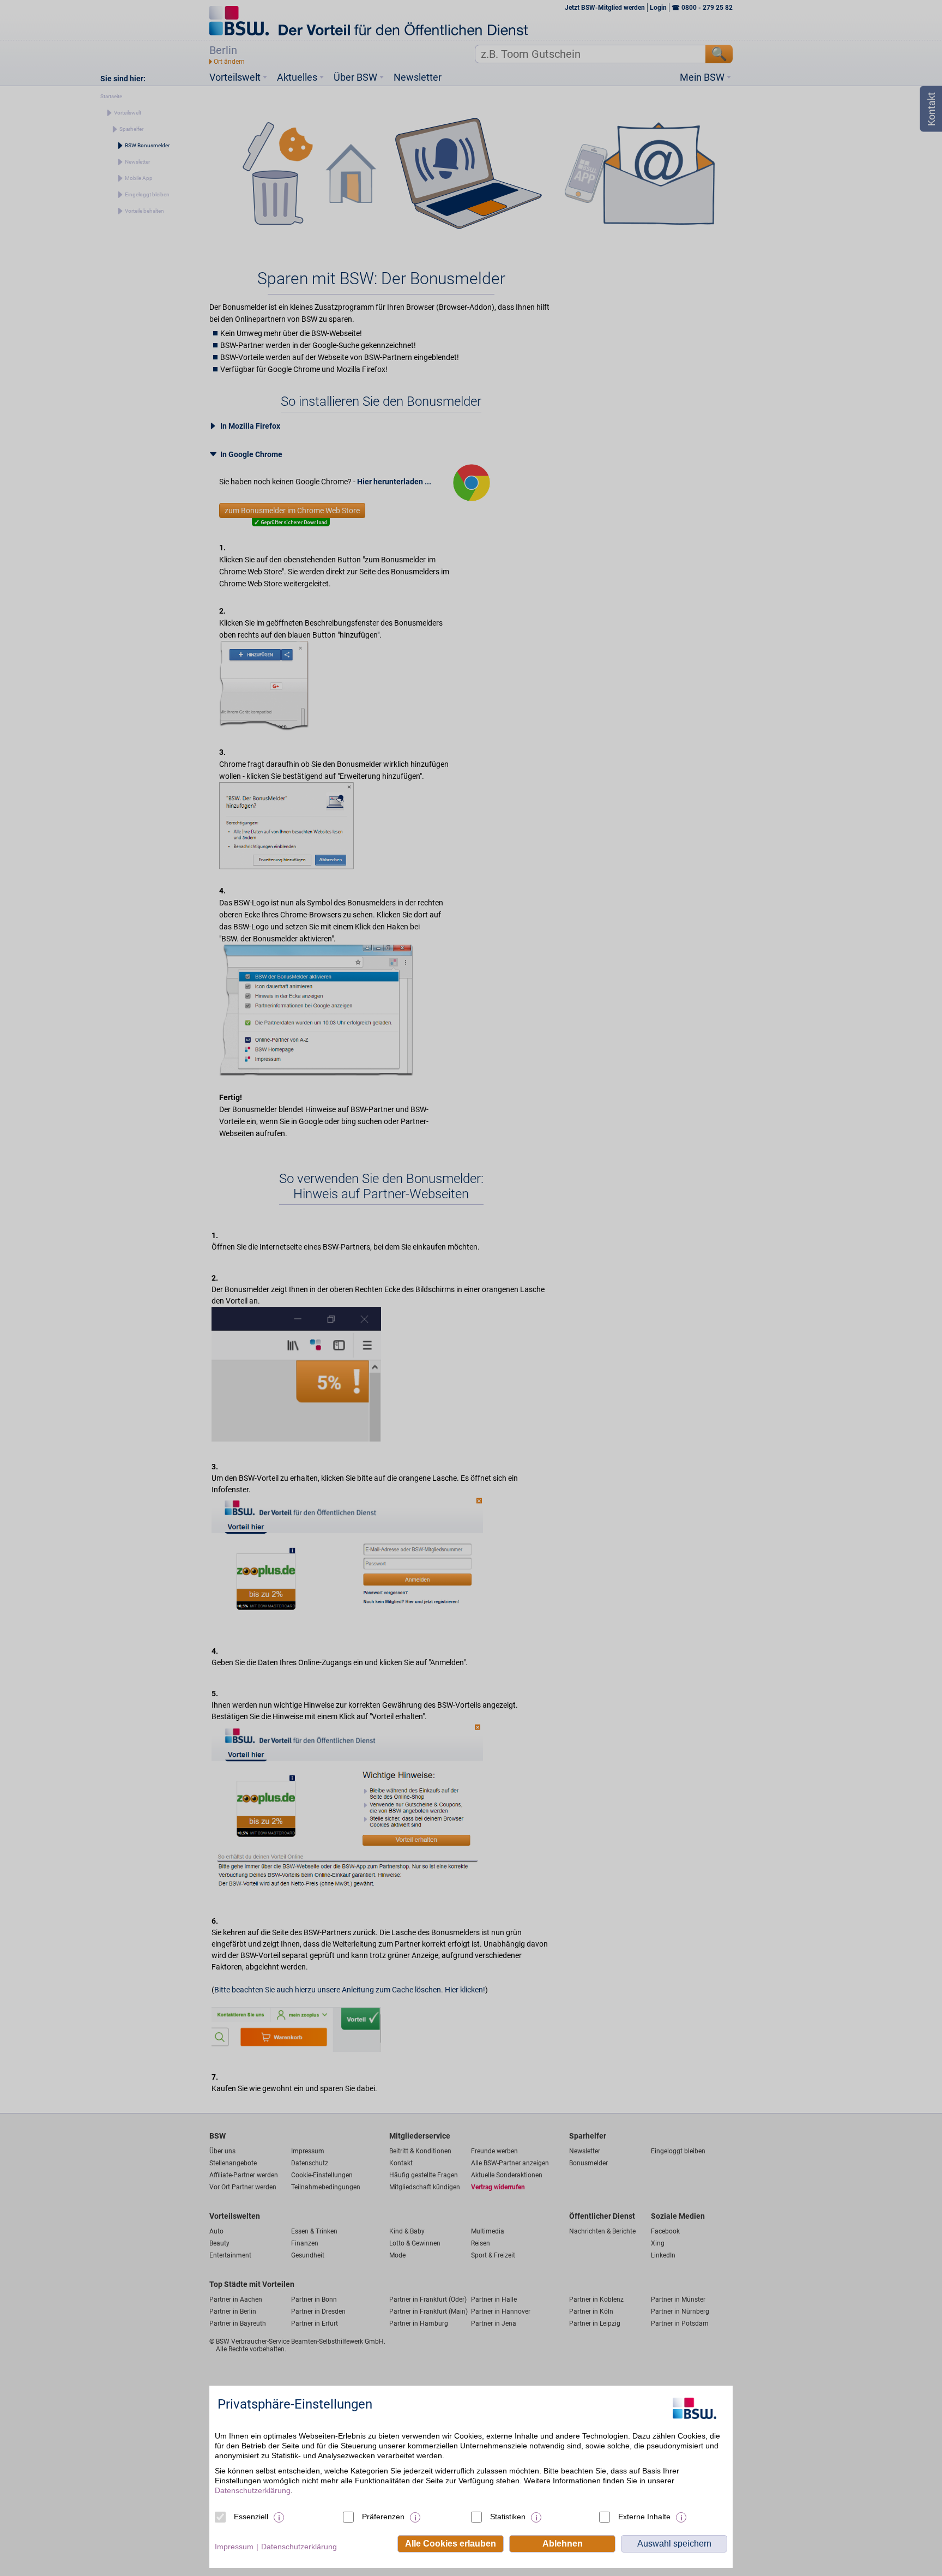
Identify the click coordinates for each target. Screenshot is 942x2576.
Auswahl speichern (674, 2544)
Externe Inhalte (644, 2517)
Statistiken (508, 2517)
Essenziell (251, 2517)
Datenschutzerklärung (253, 2490)
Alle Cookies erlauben (451, 2544)
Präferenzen (383, 2517)
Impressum (234, 2547)
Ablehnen (563, 2544)
